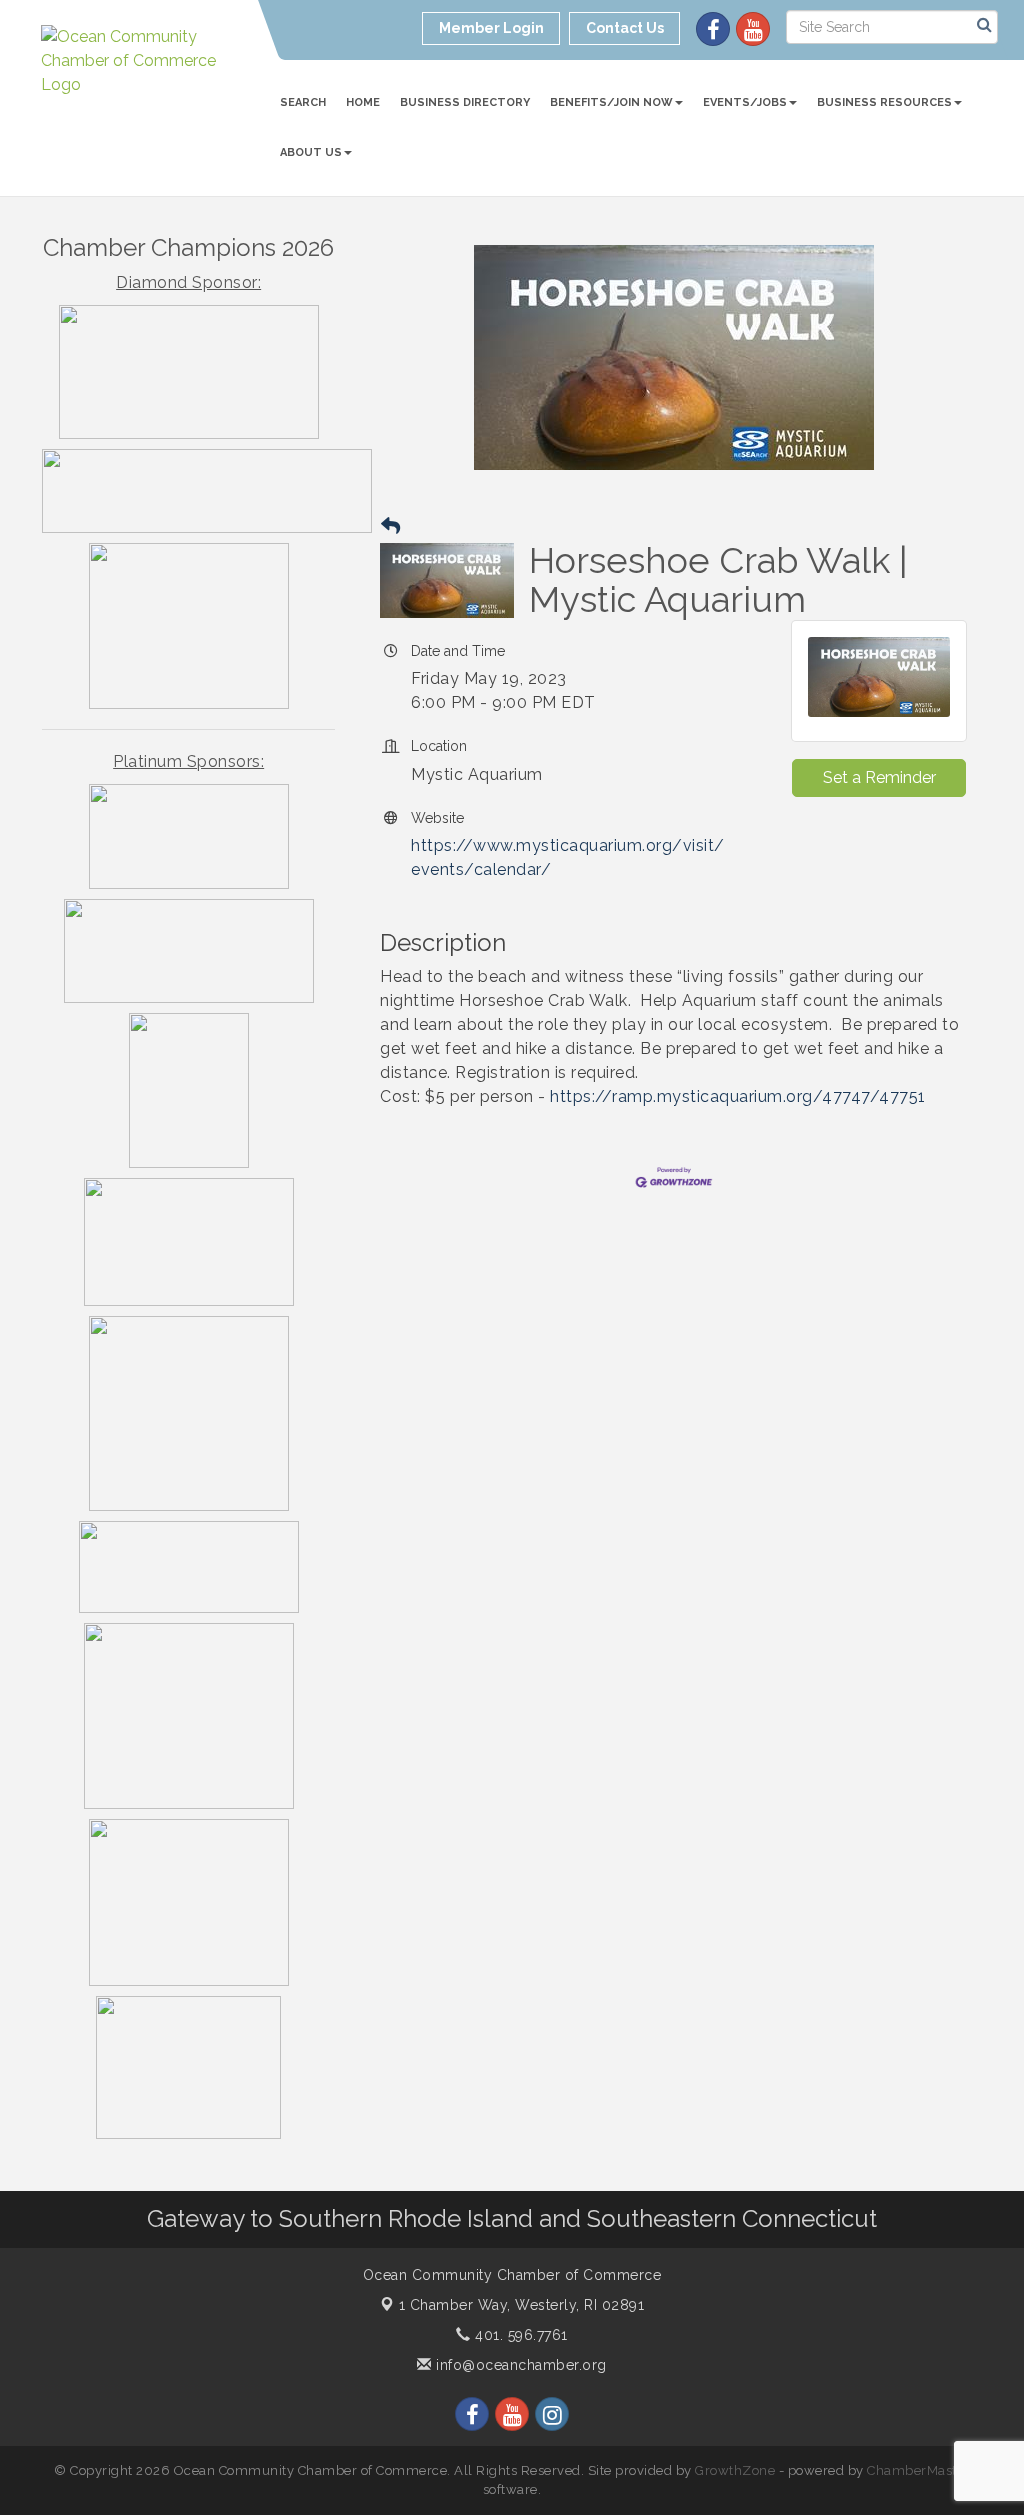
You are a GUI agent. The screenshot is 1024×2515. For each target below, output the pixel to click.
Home (363, 102)
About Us (311, 152)
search (303, 102)
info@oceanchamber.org (519, 2365)
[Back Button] (390, 526)
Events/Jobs (745, 102)
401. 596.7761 (519, 2335)
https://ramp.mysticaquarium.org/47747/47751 (738, 1096)
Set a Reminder (879, 777)
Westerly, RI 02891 (522, 2305)
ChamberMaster (918, 2470)
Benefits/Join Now (611, 102)
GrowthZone (735, 2470)
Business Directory (465, 102)
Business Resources (884, 102)
